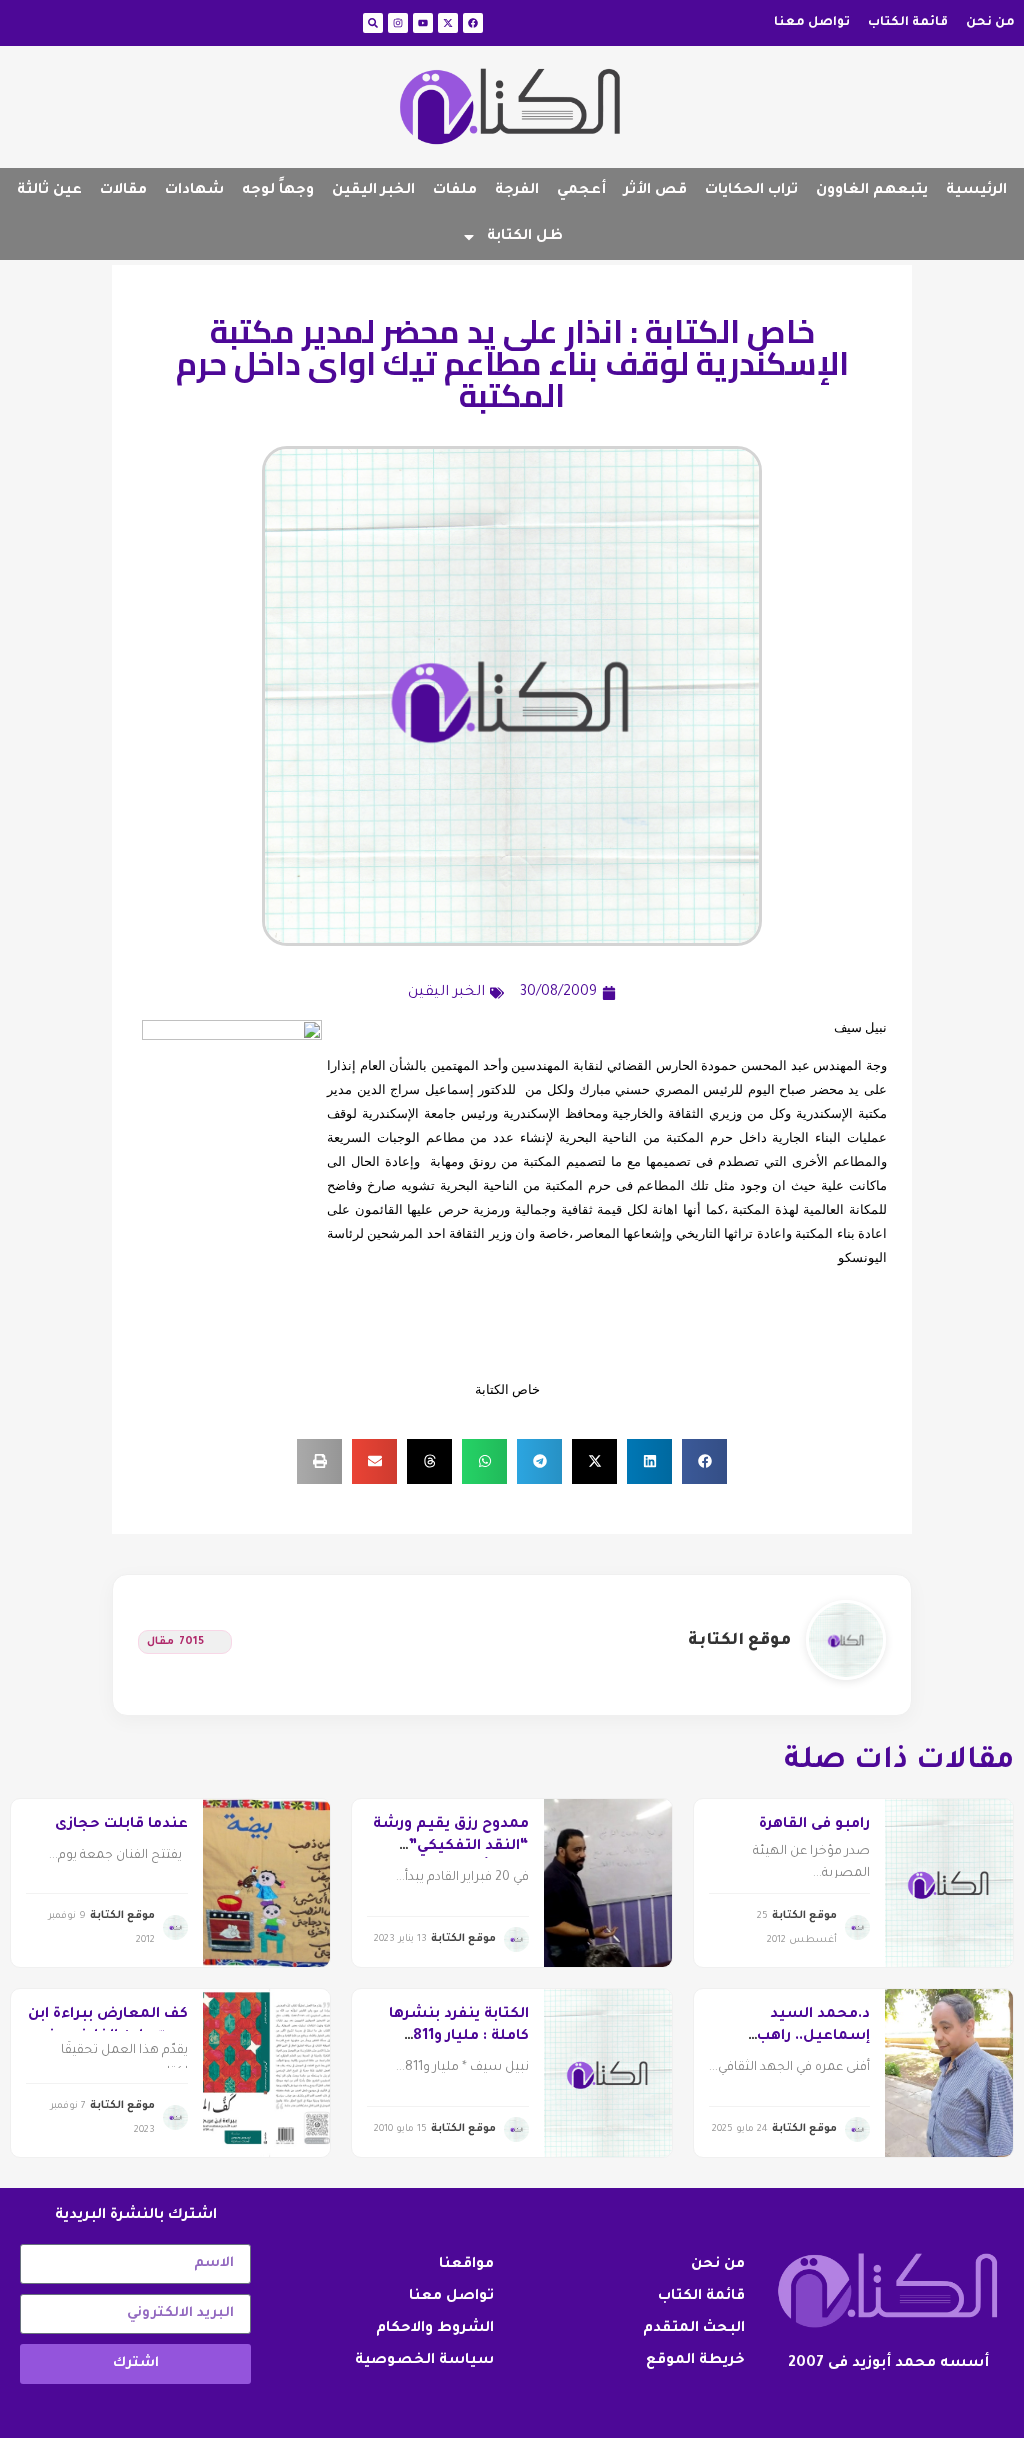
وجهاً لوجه (278, 191)
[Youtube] (423, 23)
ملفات (455, 191)
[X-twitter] (448, 23)
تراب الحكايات (751, 191)
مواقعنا (466, 2265)
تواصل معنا (812, 23)
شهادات (194, 191)
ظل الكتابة (525, 237)
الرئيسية (976, 191)
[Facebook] (473, 23)
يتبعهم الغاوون (872, 191)
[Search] (373, 23)
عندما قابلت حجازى (121, 1825)
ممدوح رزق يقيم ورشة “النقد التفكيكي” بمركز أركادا (451, 1847)
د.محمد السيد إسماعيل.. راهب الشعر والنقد (813, 2037)
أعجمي (581, 191)
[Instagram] (398, 23)
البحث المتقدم (694, 2329)
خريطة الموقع (695, 2361)
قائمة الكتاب (908, 23)
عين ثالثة (49, 191)
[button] (704, 1461)
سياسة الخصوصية (424, 2361)
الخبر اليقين (373, 191)
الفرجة (517, 191)
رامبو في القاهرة (814, 1825)
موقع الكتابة (739, 1641)
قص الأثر (655, 191)
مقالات (123, 191)
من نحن (990, 23)
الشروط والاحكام (435, 2329)
